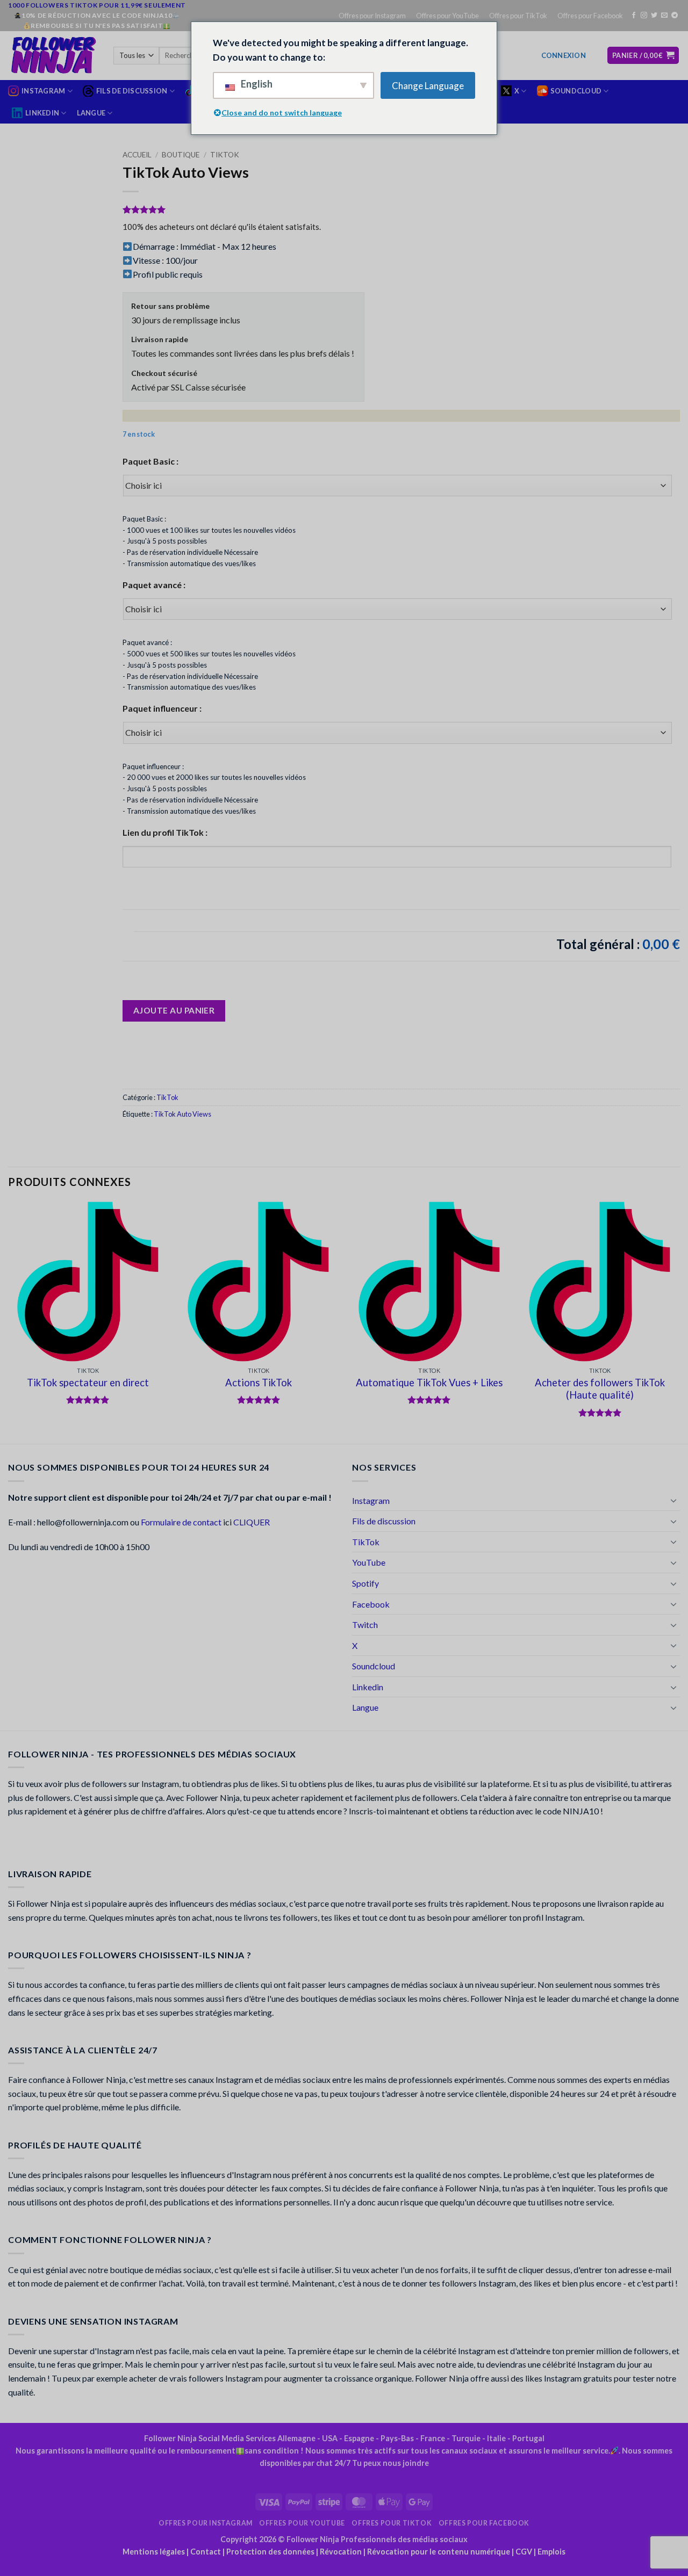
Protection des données (270, 2552)
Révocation (341, 2552)
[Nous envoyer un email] (664, 16)
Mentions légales (154, 2552)
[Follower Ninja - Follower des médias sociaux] (53, 55)
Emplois (551, 2552)
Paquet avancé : (154, 585)
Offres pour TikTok (518, 16)
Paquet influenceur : (162, 708)
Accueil (137, 155)
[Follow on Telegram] (675, 16)
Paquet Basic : (150, 461)
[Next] (679, 1322)
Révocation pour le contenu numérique (439, 2552)
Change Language (428, 86)
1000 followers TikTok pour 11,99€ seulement (97, 5)
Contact (206, 2552)
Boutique (181, 155)
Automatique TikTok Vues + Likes (429, 1383)
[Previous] (9, 1322)
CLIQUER (252, 1522)
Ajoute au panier (174, 1010)
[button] (564, 55)
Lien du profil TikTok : (165, 832)
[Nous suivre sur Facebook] (634, 16)
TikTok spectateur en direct (88, 1383)
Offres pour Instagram (372, 16)
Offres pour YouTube (447, 16)
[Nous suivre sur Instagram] (644, 16)
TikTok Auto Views (182, 1114)
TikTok (225, 155)
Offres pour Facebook (590, 16)
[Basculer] (673, 1500)
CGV (524, 2552)
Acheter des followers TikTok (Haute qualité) (600, 1389)
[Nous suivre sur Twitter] (654, 16)
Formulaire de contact (181, 1522)
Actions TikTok (259, 1383)
